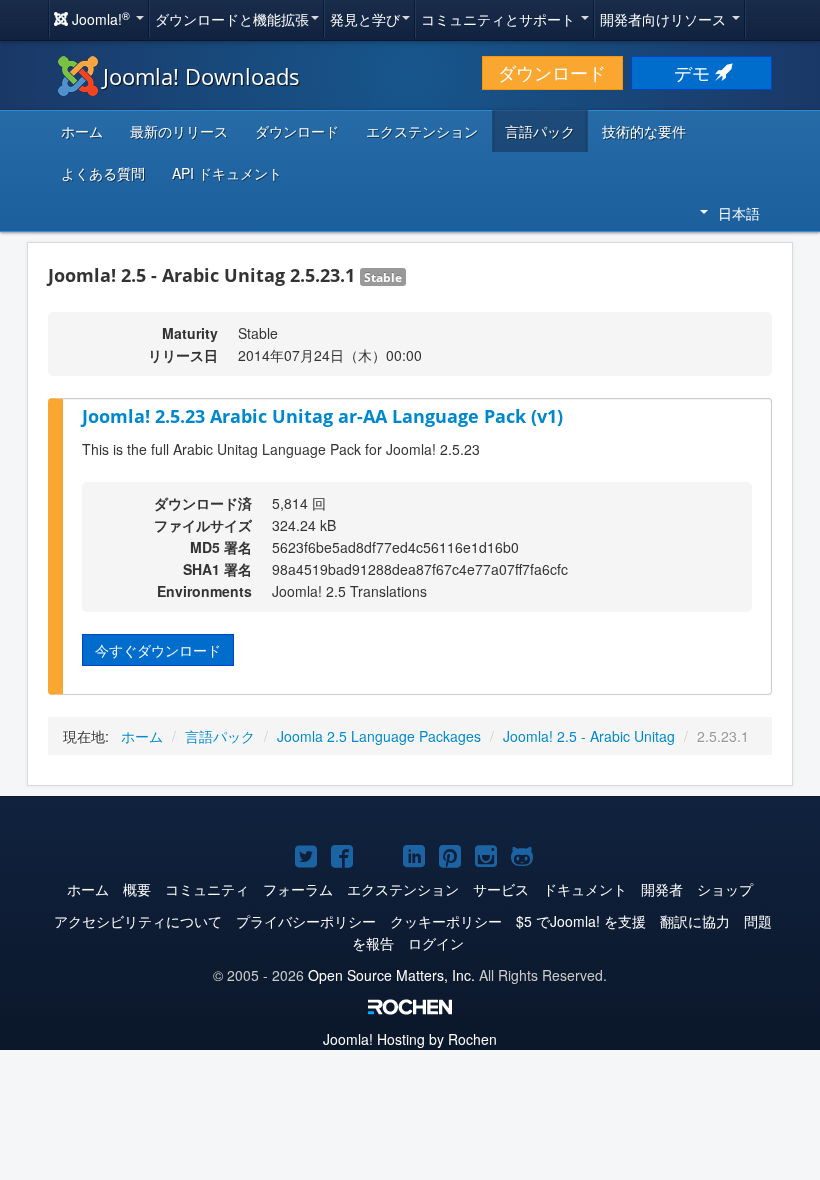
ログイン (436, 943)
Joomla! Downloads (201, 76)
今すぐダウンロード (158, 650)
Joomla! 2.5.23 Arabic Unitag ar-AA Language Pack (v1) (322, 416)
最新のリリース (179, 131)
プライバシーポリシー (306, 921)
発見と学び (365, 19)
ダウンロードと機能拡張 (232, 19)
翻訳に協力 (695, 921)
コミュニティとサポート (500, 19)
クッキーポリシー (446, 921)
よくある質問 (103, 173)
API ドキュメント (227, 173)
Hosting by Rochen (410, 1039)
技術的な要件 (644, 131)
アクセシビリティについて (138, 921)
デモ (694, 72)
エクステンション (422, 131)
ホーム (82, 131)
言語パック (540, 131)
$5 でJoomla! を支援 (581, 921)
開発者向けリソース (665, 19)
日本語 (739, 213)
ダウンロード (552, 72)
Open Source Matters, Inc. (391, 975)
